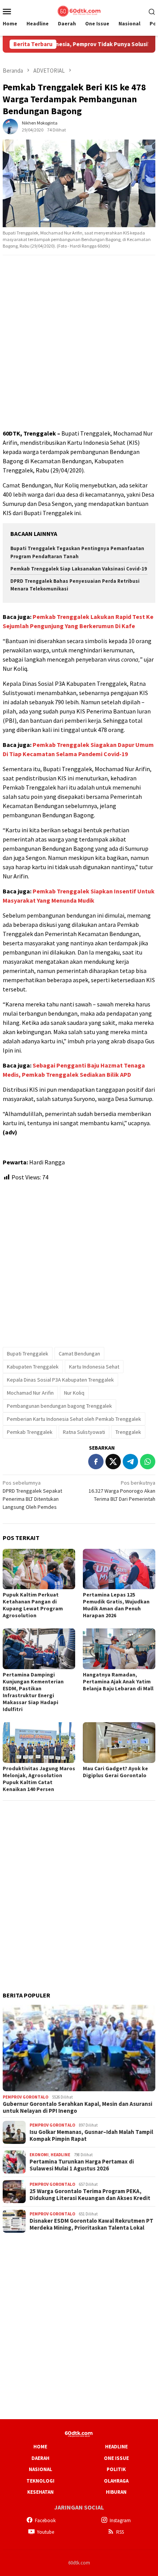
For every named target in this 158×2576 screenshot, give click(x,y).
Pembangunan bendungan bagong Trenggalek (59, 1406)
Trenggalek (128, 1432)
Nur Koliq (74, 1393)
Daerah (40, 2458)
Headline (60, 2155)
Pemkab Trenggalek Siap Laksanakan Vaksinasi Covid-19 (79, 569)
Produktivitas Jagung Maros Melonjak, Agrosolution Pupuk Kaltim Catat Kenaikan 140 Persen (39, 1779)
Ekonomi (39, 2155)
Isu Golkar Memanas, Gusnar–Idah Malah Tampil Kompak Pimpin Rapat (91, 2135)
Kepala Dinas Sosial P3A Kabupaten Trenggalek (60, 1380)
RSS (120, 2532)
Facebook (45, 2520)
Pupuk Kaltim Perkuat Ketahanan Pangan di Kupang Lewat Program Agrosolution (33, 1605)
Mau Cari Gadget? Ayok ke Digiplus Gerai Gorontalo (115, 1772)
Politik (116, 2469)
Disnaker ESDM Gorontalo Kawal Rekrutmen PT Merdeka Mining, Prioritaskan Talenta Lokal (91, 2224)
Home (40, 2447)
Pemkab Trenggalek (30, 1432)
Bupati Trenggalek (28, 1354)
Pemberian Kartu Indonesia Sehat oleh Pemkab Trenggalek (74, 1419)
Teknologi (40, 2481)
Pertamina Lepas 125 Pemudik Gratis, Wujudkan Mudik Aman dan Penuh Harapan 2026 (116, 1605)
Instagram (120, 2520)
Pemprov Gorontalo (26, 2097)
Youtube (45, 2532)
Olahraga (116, 2481)
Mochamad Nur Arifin (30, 1393)
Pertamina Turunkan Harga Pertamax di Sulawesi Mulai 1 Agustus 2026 (82, 2165)
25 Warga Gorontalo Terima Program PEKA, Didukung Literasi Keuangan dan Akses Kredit (90, 2195)
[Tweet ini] (113, 1462)
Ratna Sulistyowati (84, 1432)
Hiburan (116, 2492)
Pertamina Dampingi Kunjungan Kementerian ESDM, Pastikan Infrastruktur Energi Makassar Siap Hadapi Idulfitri (33, 1692)
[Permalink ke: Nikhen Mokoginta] (10, 126)
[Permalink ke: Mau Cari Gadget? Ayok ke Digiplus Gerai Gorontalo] (119, 1743)
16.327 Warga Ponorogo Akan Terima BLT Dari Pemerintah (122, 1491)
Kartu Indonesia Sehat (94, 1367)
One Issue (116, 2458)
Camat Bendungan (79, 1354)
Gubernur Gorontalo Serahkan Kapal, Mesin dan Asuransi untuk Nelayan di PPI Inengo (77, 2107)
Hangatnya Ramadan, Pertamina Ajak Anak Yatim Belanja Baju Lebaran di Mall (118, 1681)
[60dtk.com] (79, 10)
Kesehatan (40, 2492)
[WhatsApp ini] (148, 1462)
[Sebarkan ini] (96, 1462)
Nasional (40, 2469)
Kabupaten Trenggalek (33, 1367)
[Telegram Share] (130, 1462)
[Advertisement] (79, 343)
